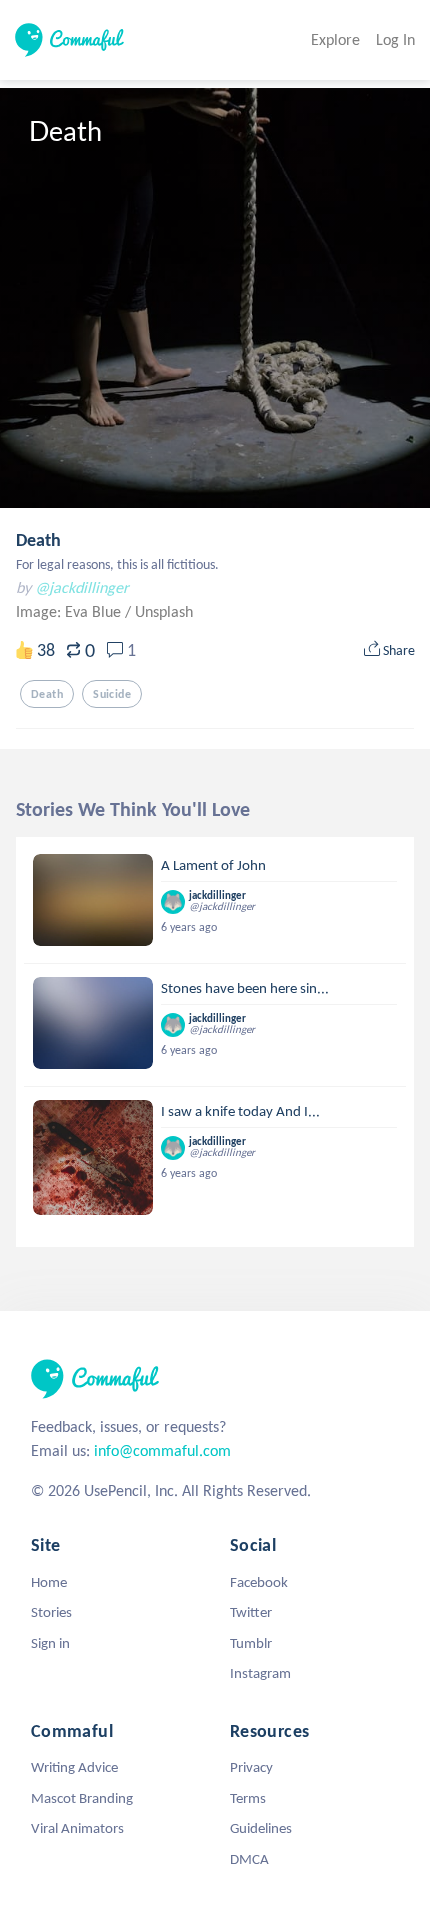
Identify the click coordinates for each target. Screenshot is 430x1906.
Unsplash (164, 611)
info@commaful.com (162, 1450)
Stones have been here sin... (245, 988)
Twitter (251, 1612)
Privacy (251, 1767)
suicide (112, 694)
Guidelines (261, 1828)
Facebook (259, 1582)
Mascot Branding (82, 1798)
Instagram (260, 1673)
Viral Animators (77, 1828)
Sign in (50, 1643)
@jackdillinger (82, 587)
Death (38, 540)
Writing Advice (74, 1767)
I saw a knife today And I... (240, 1111)
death (47, 694)
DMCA (249, 1859)
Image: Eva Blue (70, 611)
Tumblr (251, 1643)
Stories (51, 1612)
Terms (248, 1798)
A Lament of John (213, 865)
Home (49, 1582)
